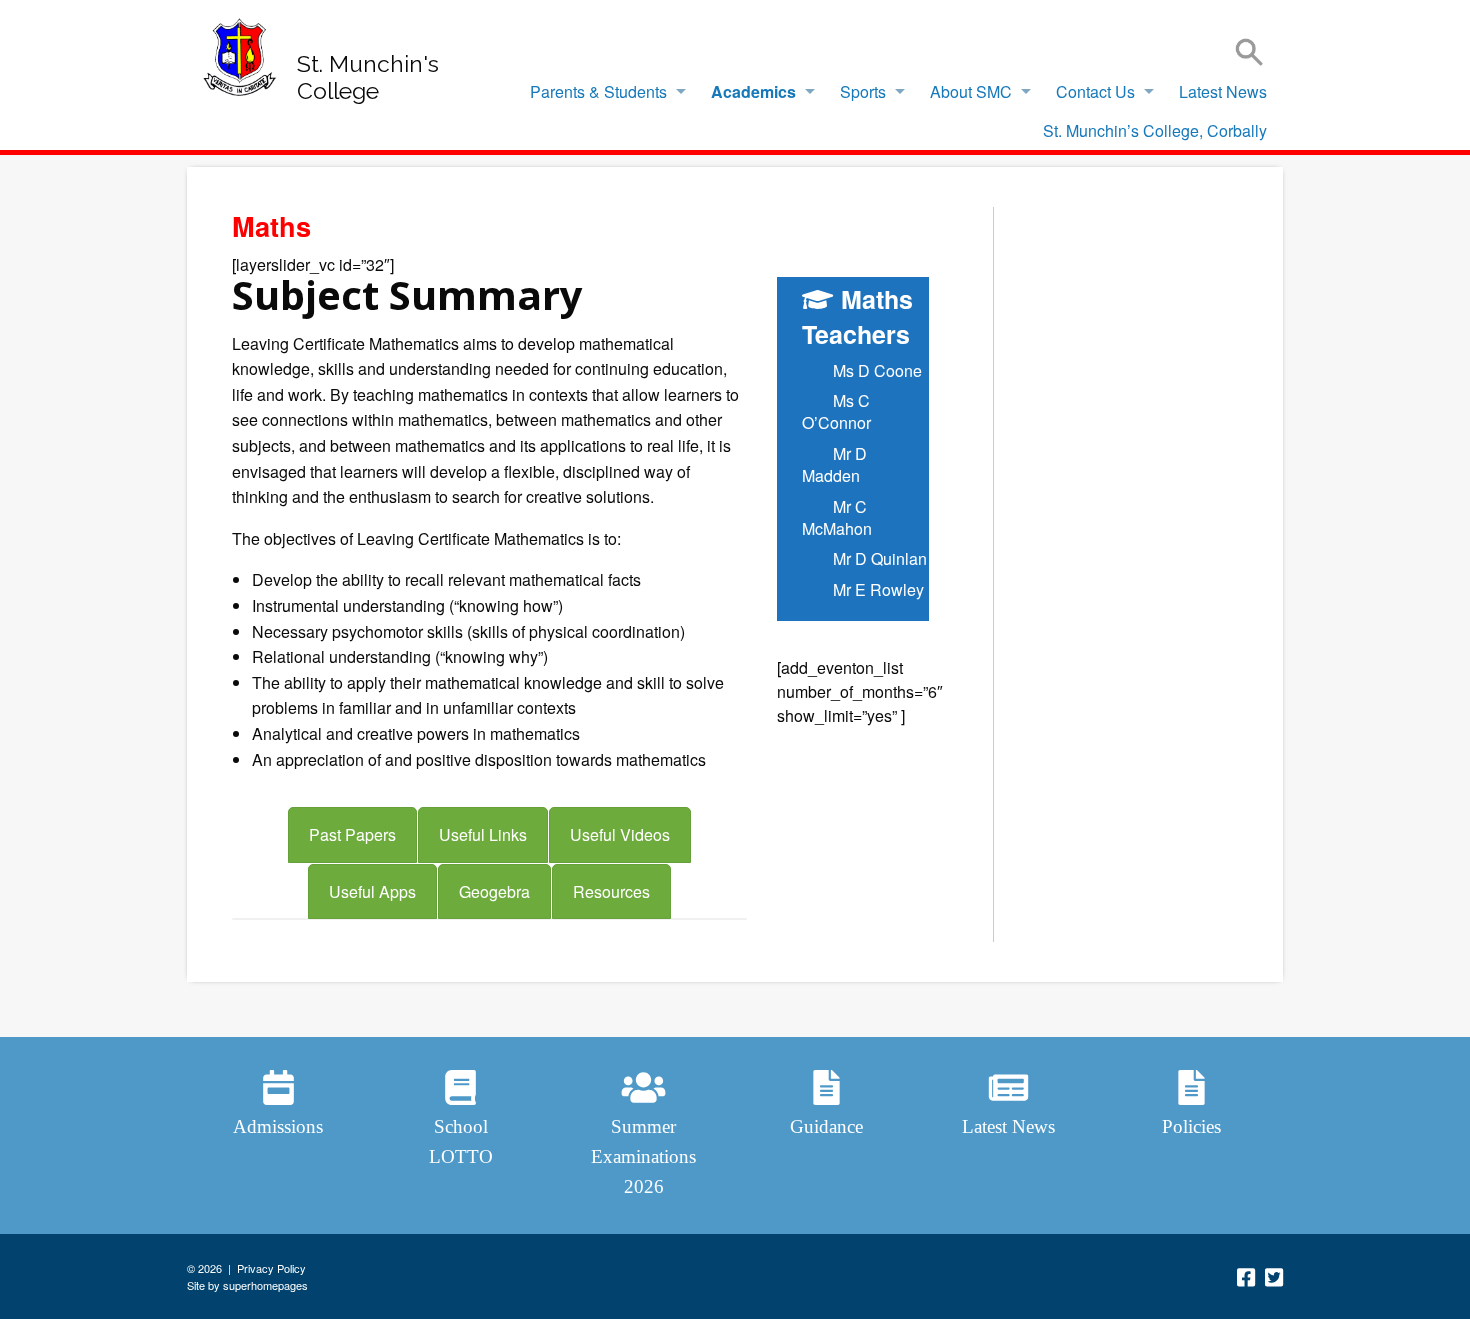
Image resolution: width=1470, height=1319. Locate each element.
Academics (753, 91)
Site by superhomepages (247, 1285)
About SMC (971, 91)
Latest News (1223, 91)
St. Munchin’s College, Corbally (1155, 130)
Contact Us (1095, 91)
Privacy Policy (271, 1268)
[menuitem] (602, 92)
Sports (863, 91)
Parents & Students (598, 91)
